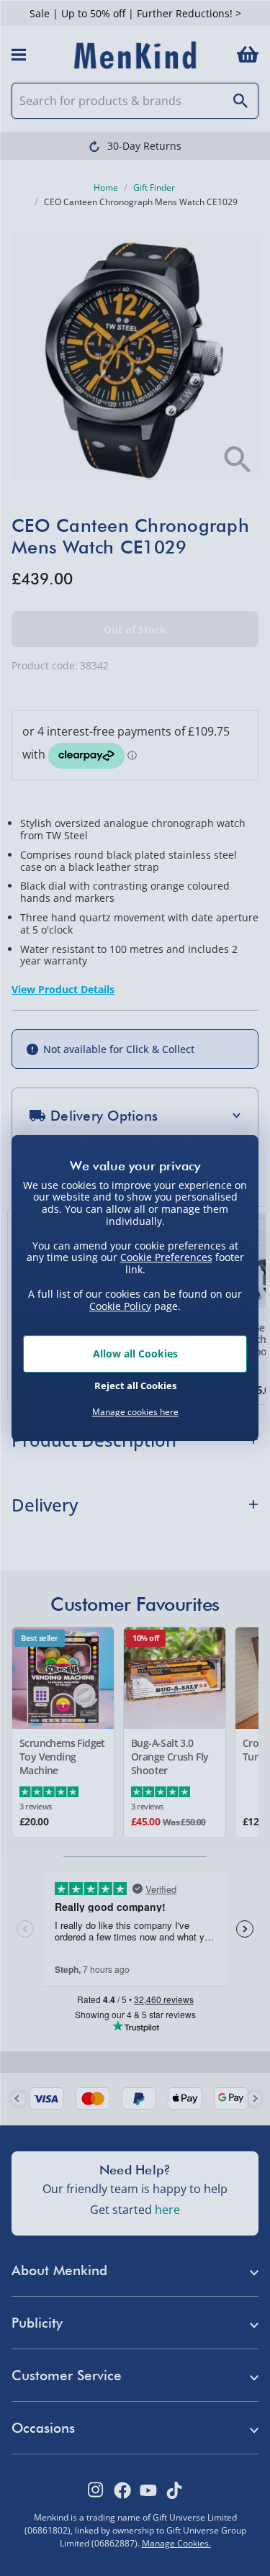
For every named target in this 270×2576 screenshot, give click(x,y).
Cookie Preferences (166, 1257)
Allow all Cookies (135, 1353)
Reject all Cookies (135, 1386)
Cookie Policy (120, 1306)
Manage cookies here (135, 1412)
